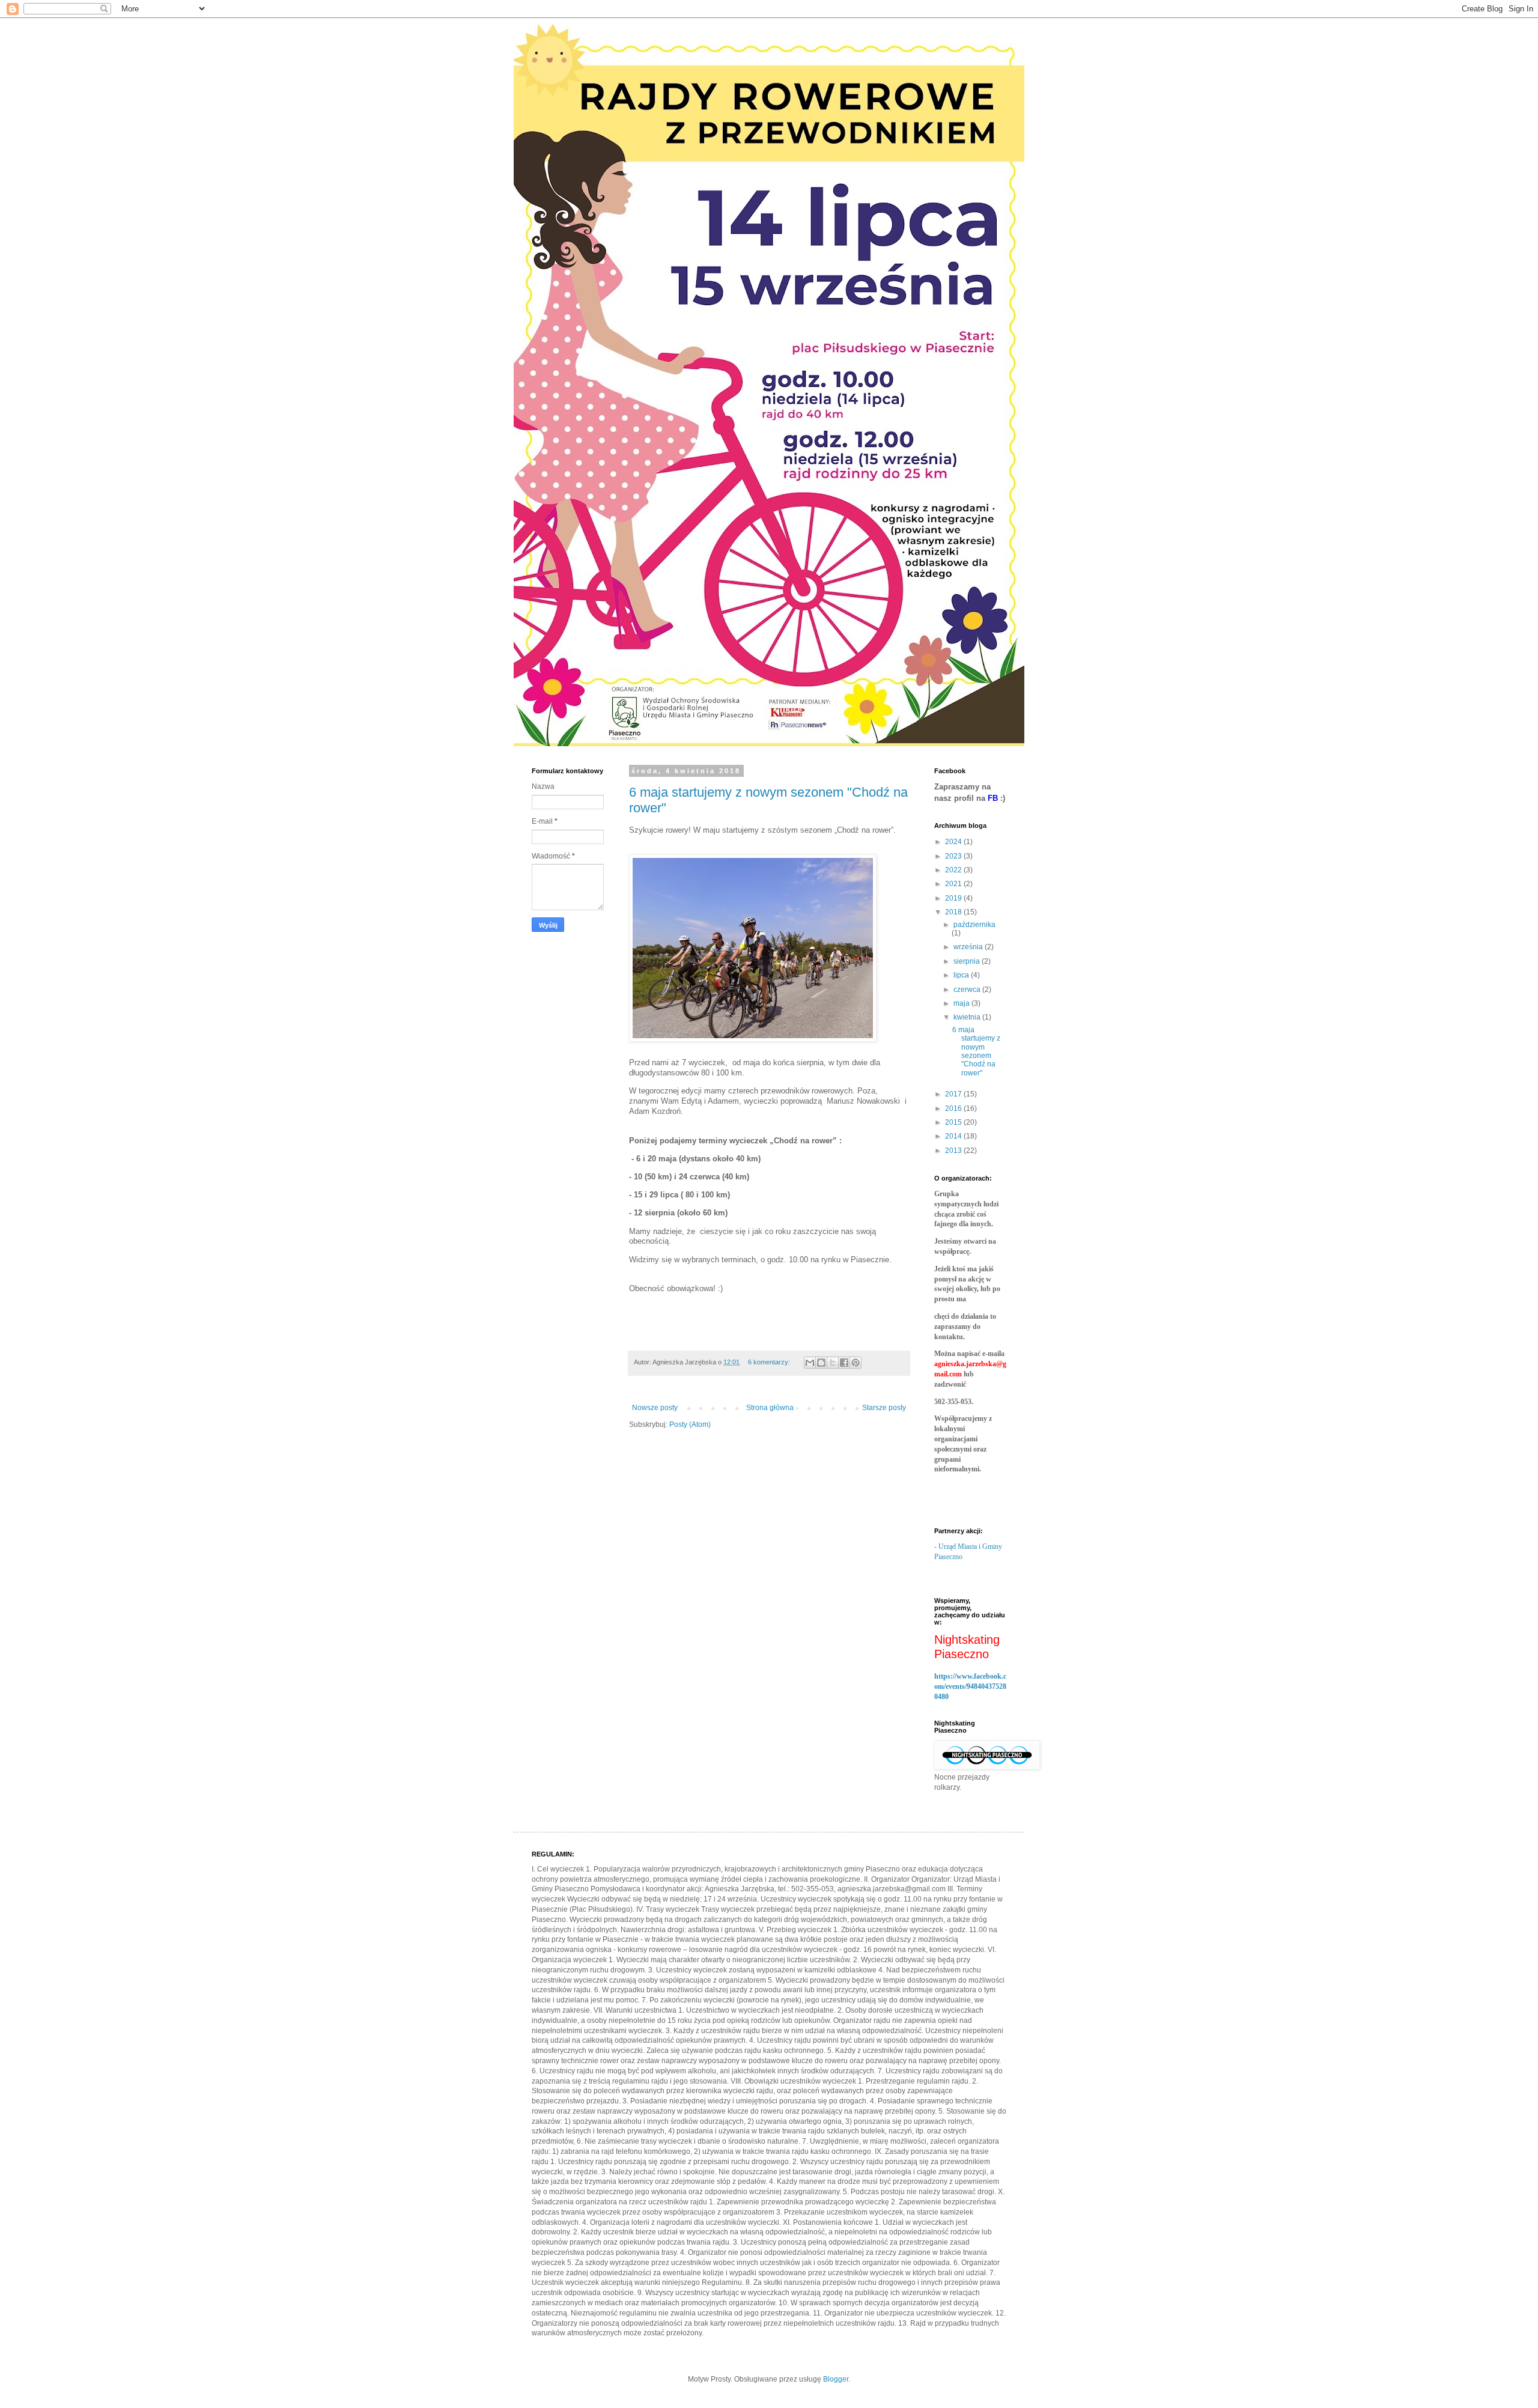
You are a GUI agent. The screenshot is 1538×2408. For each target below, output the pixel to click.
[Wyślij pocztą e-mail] (810, 1363)
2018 (954, 912)
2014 (954, 1136)
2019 (954, 898)
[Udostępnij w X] (833, 1363)
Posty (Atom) (690, 1424)
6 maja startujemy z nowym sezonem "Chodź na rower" (976, 1051)
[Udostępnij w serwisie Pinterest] (856, 1363)
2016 (954, 1108)
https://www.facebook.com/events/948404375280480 (970, 1686)
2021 (954, 884)
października (974, 925)
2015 (954, 1122)
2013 (954, 1151)
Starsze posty (884, 1408)
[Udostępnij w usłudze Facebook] (844, 1363)
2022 (954, 870)
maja (962, 1003)
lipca (962, 975)
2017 (954, 1094)
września (969, 947)
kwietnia (968, 1017)
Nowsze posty (655, 1408)
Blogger (836, 2379)
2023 (954, 856)
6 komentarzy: (770, 1362)
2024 (954, 842)
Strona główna (770, 1408)
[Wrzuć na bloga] (821, 1363)
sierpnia (968, 961)
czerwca (968, 990)
